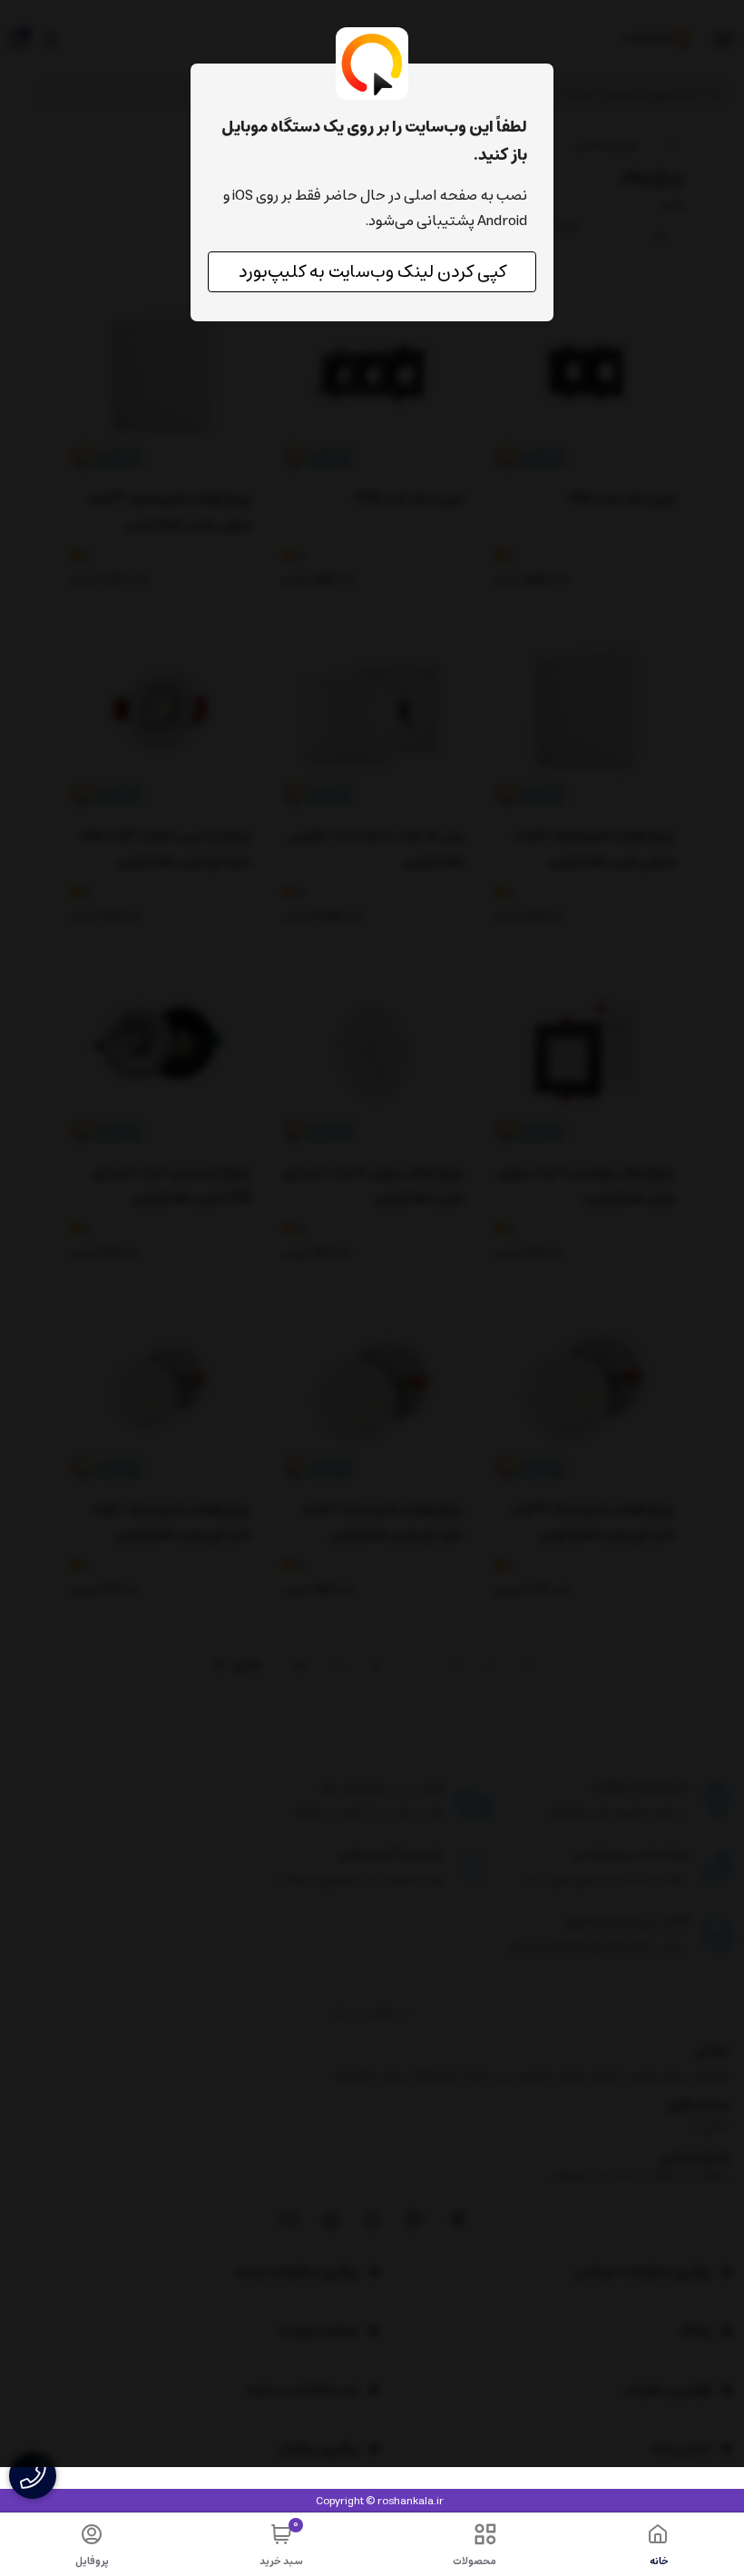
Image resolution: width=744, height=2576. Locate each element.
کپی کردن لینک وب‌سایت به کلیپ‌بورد (372, 272)
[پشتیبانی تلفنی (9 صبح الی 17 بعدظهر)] (33, 2476)
